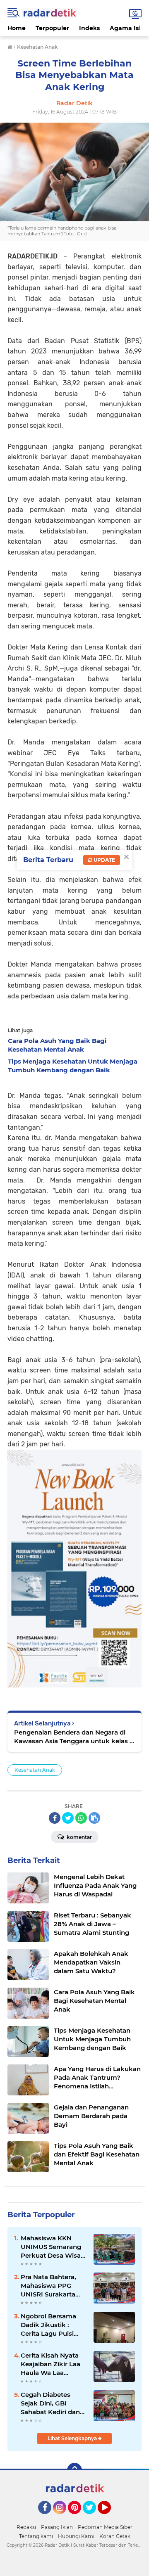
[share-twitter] (68, 1818)
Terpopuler (52, 28)
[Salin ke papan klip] (94, 1818)
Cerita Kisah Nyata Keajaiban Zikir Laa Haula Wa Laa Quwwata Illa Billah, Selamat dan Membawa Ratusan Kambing (52, 2364)
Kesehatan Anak (35, 1770)
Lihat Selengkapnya (73, 2438)
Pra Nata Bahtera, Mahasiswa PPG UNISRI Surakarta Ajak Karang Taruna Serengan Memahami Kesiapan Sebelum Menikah (52, 2286)
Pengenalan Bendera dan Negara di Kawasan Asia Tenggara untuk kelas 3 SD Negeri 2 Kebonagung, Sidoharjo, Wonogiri (74, 1737)
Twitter (93, 2518)
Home (17, 28)
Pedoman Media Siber (105, 2527)
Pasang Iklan (57, 2527)
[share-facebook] (55, 1818)
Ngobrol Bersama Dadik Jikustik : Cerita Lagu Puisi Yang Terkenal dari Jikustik (50, 2325)
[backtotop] (74, 2470)
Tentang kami (36, 2536)
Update (104, 860)
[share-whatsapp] (81, 1818)
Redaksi (26, 2527)
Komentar (79, 1837)
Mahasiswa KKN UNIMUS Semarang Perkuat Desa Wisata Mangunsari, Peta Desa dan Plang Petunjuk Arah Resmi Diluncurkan (54, 2247)
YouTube (110, 2518)
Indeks (89, 28)
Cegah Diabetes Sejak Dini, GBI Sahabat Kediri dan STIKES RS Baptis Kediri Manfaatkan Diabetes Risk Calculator (50, 2403)
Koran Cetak (115, 2536)
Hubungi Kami (76, 2536)
